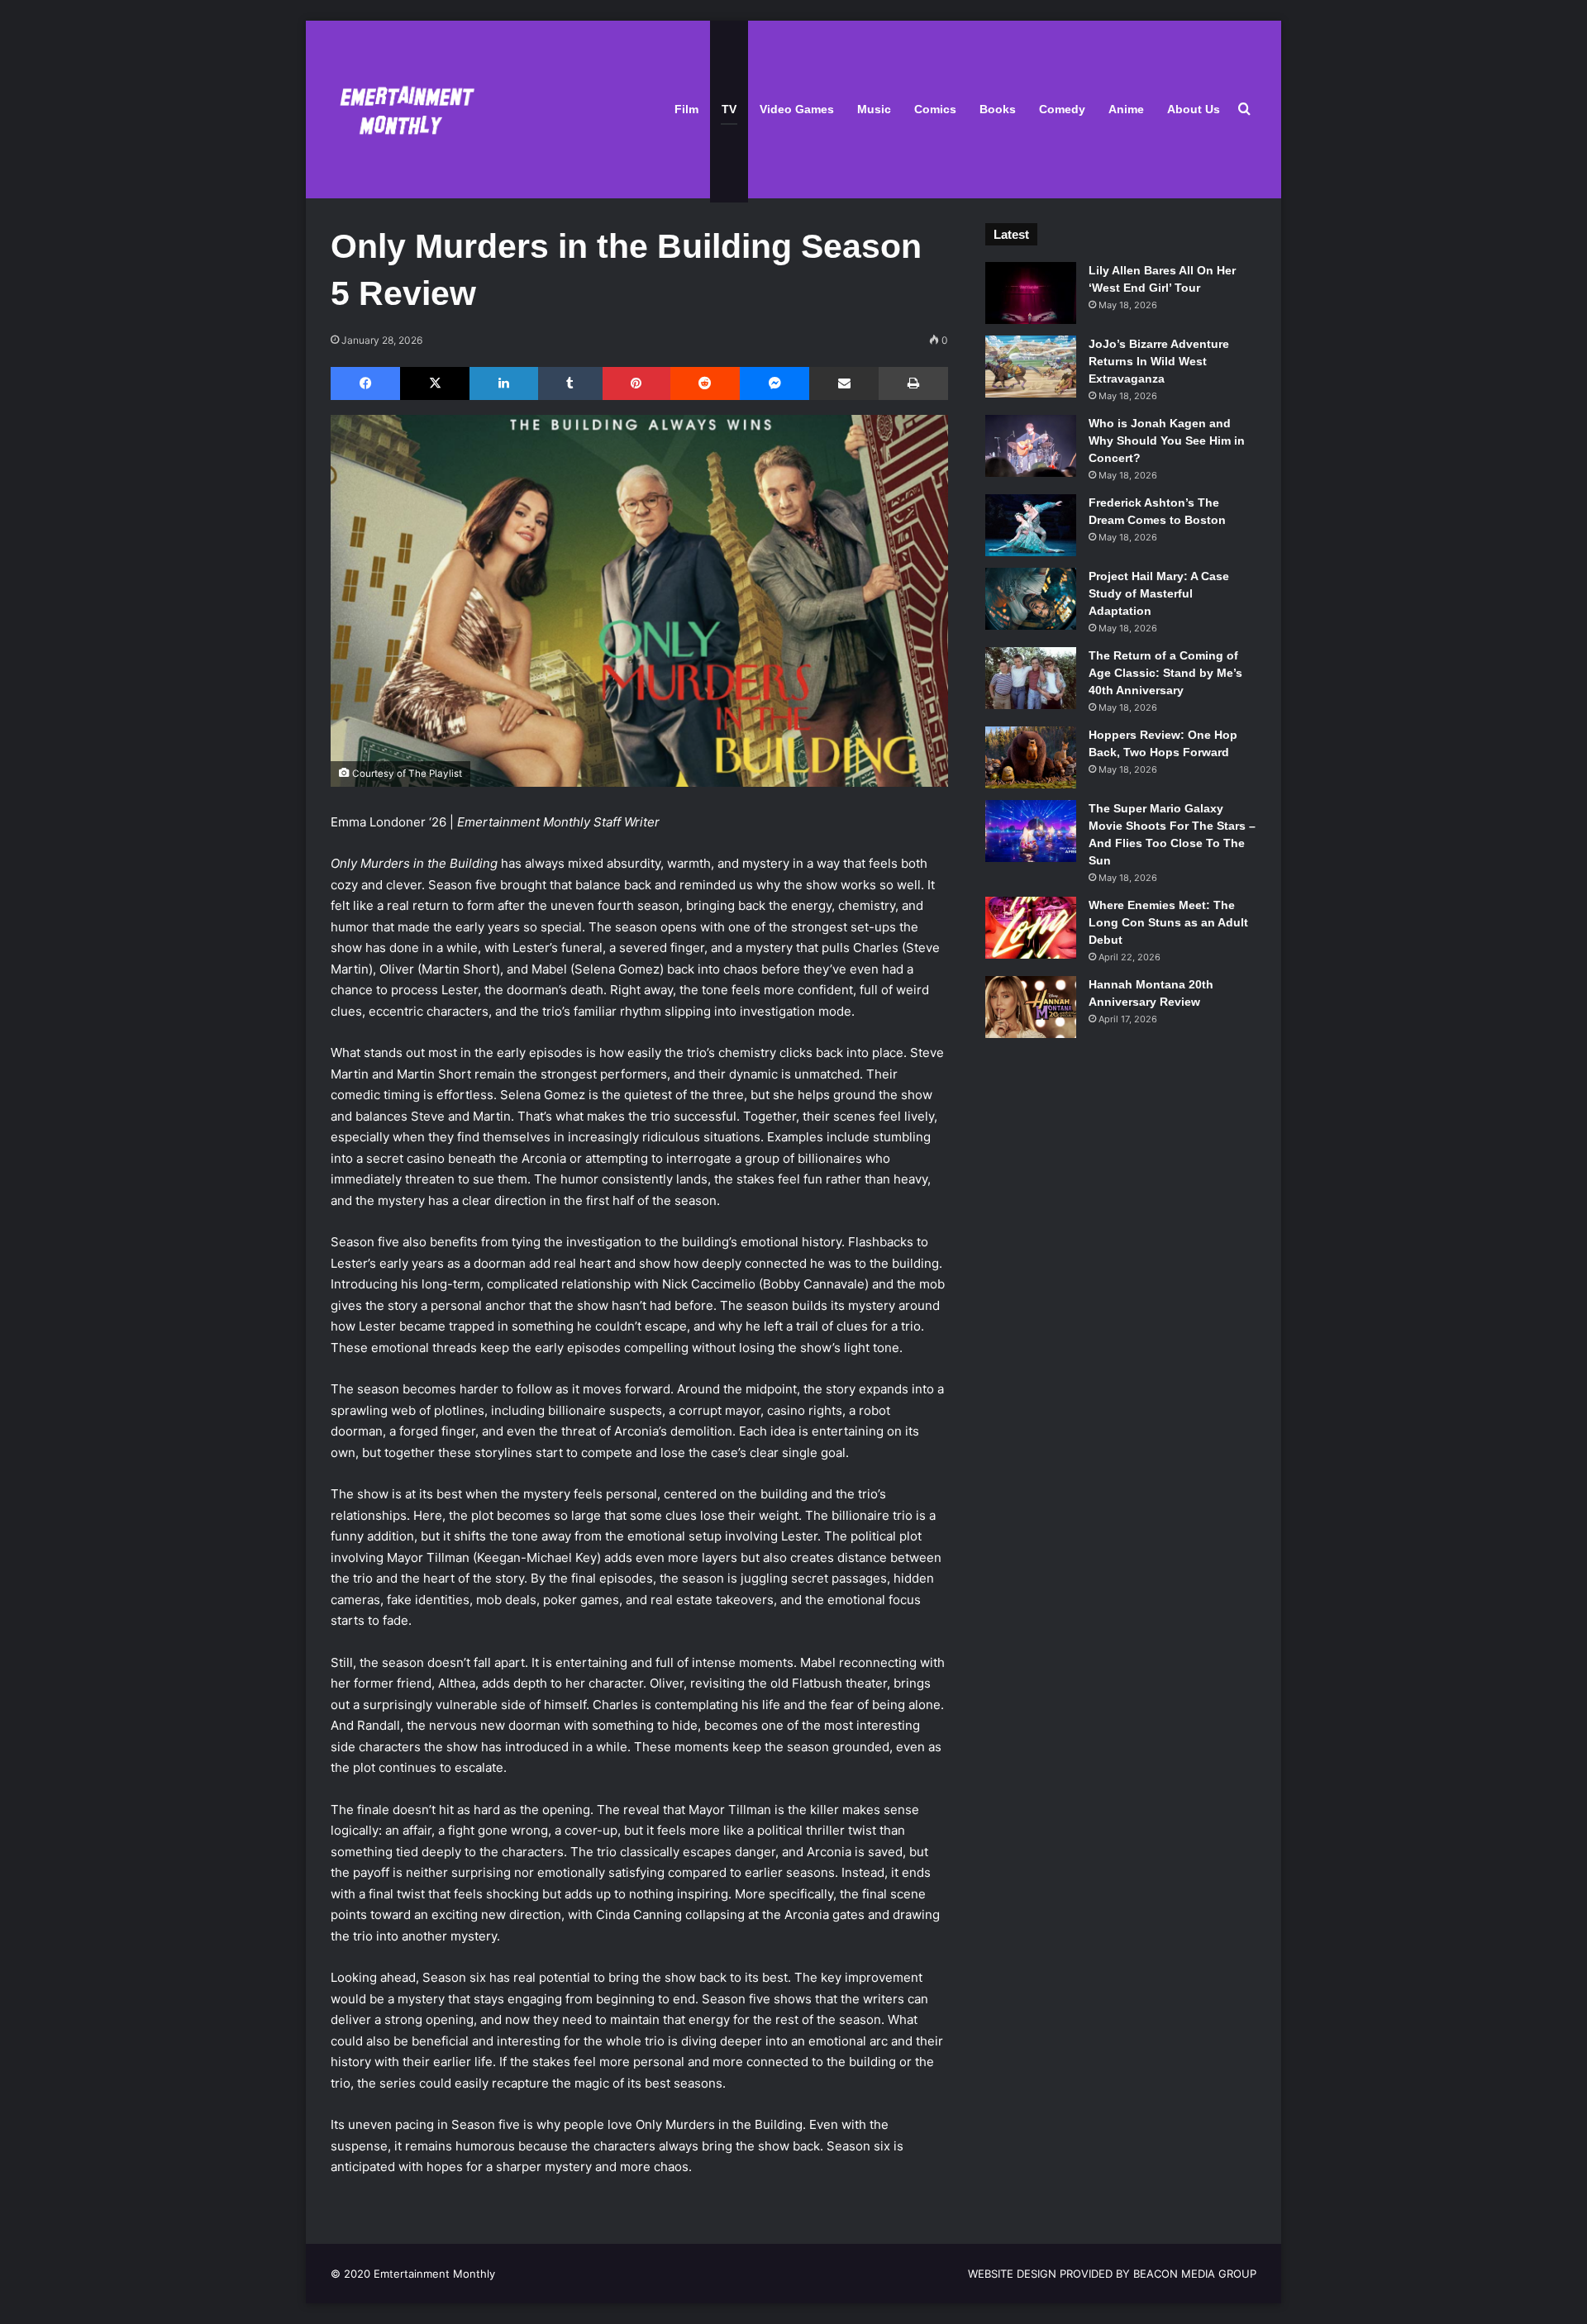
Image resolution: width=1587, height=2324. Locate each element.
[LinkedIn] (503, 383)
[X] (435, 383)
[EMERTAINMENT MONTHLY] (403, 110)
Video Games (797, 109)
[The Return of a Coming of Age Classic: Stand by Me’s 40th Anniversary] (1031, 678)
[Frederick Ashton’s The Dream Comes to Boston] (1031, 525)
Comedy (1062, 109)
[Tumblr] (570, 383)
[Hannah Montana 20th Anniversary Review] (1031, 1007)
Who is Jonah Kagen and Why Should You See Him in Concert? (1167, 441)
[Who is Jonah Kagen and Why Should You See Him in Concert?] (1031, 446)
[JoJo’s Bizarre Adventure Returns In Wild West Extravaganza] (1031, 367)
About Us (1194, 109)
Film (686, 109)
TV (729, 109)
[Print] (913, 383)
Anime (1126, 109)
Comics (935, 109)
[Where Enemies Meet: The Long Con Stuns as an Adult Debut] (1031, 928)
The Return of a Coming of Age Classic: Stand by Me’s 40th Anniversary (1165, 673)
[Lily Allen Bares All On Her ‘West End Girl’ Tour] (1031, 293)
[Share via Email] (844, 383)
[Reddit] (705, 383)
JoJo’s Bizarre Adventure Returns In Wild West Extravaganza (1159, 361)
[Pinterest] (636, 383)
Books (998, 109)
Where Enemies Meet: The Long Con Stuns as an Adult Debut (1168, 922)
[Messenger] (774, 383)
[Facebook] (365, 383)
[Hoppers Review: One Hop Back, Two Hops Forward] (1031, 757)
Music (874, 109)
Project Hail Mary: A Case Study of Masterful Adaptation (1159, 593)
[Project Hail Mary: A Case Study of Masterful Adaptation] (1031, 599)
